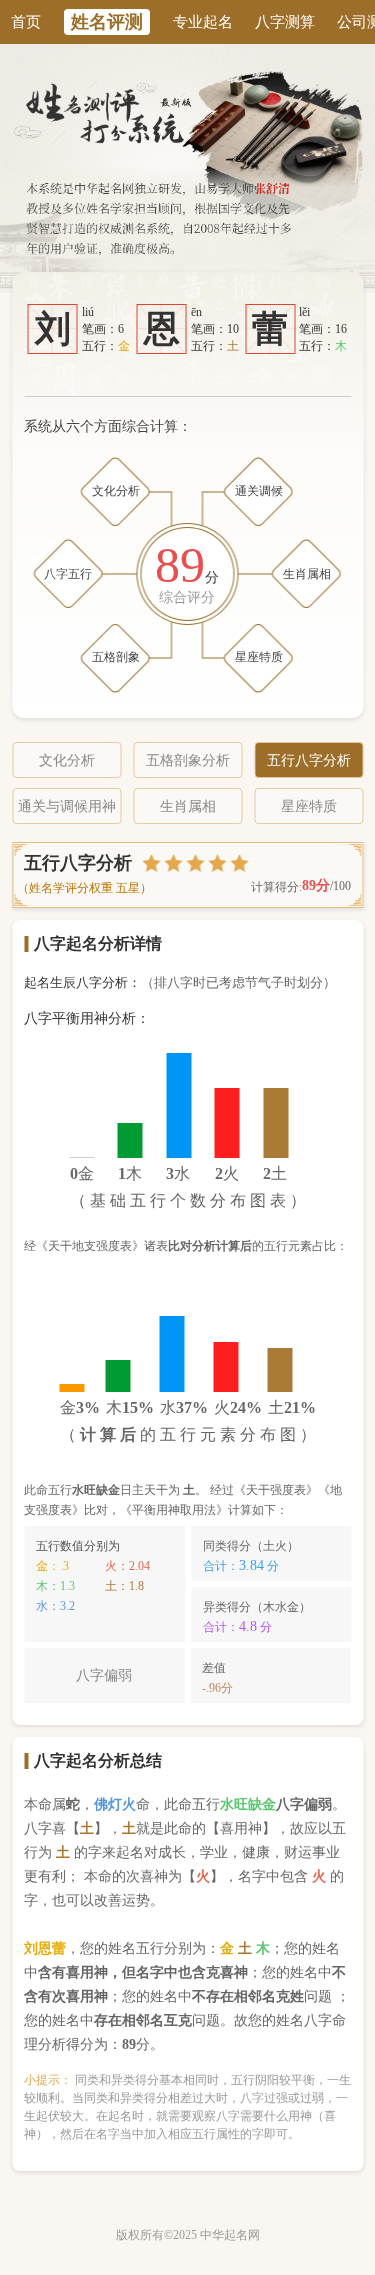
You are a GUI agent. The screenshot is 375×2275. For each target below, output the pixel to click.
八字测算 (285, 22)
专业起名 (203, 22)
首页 (26, 22)
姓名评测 (107, 22)
